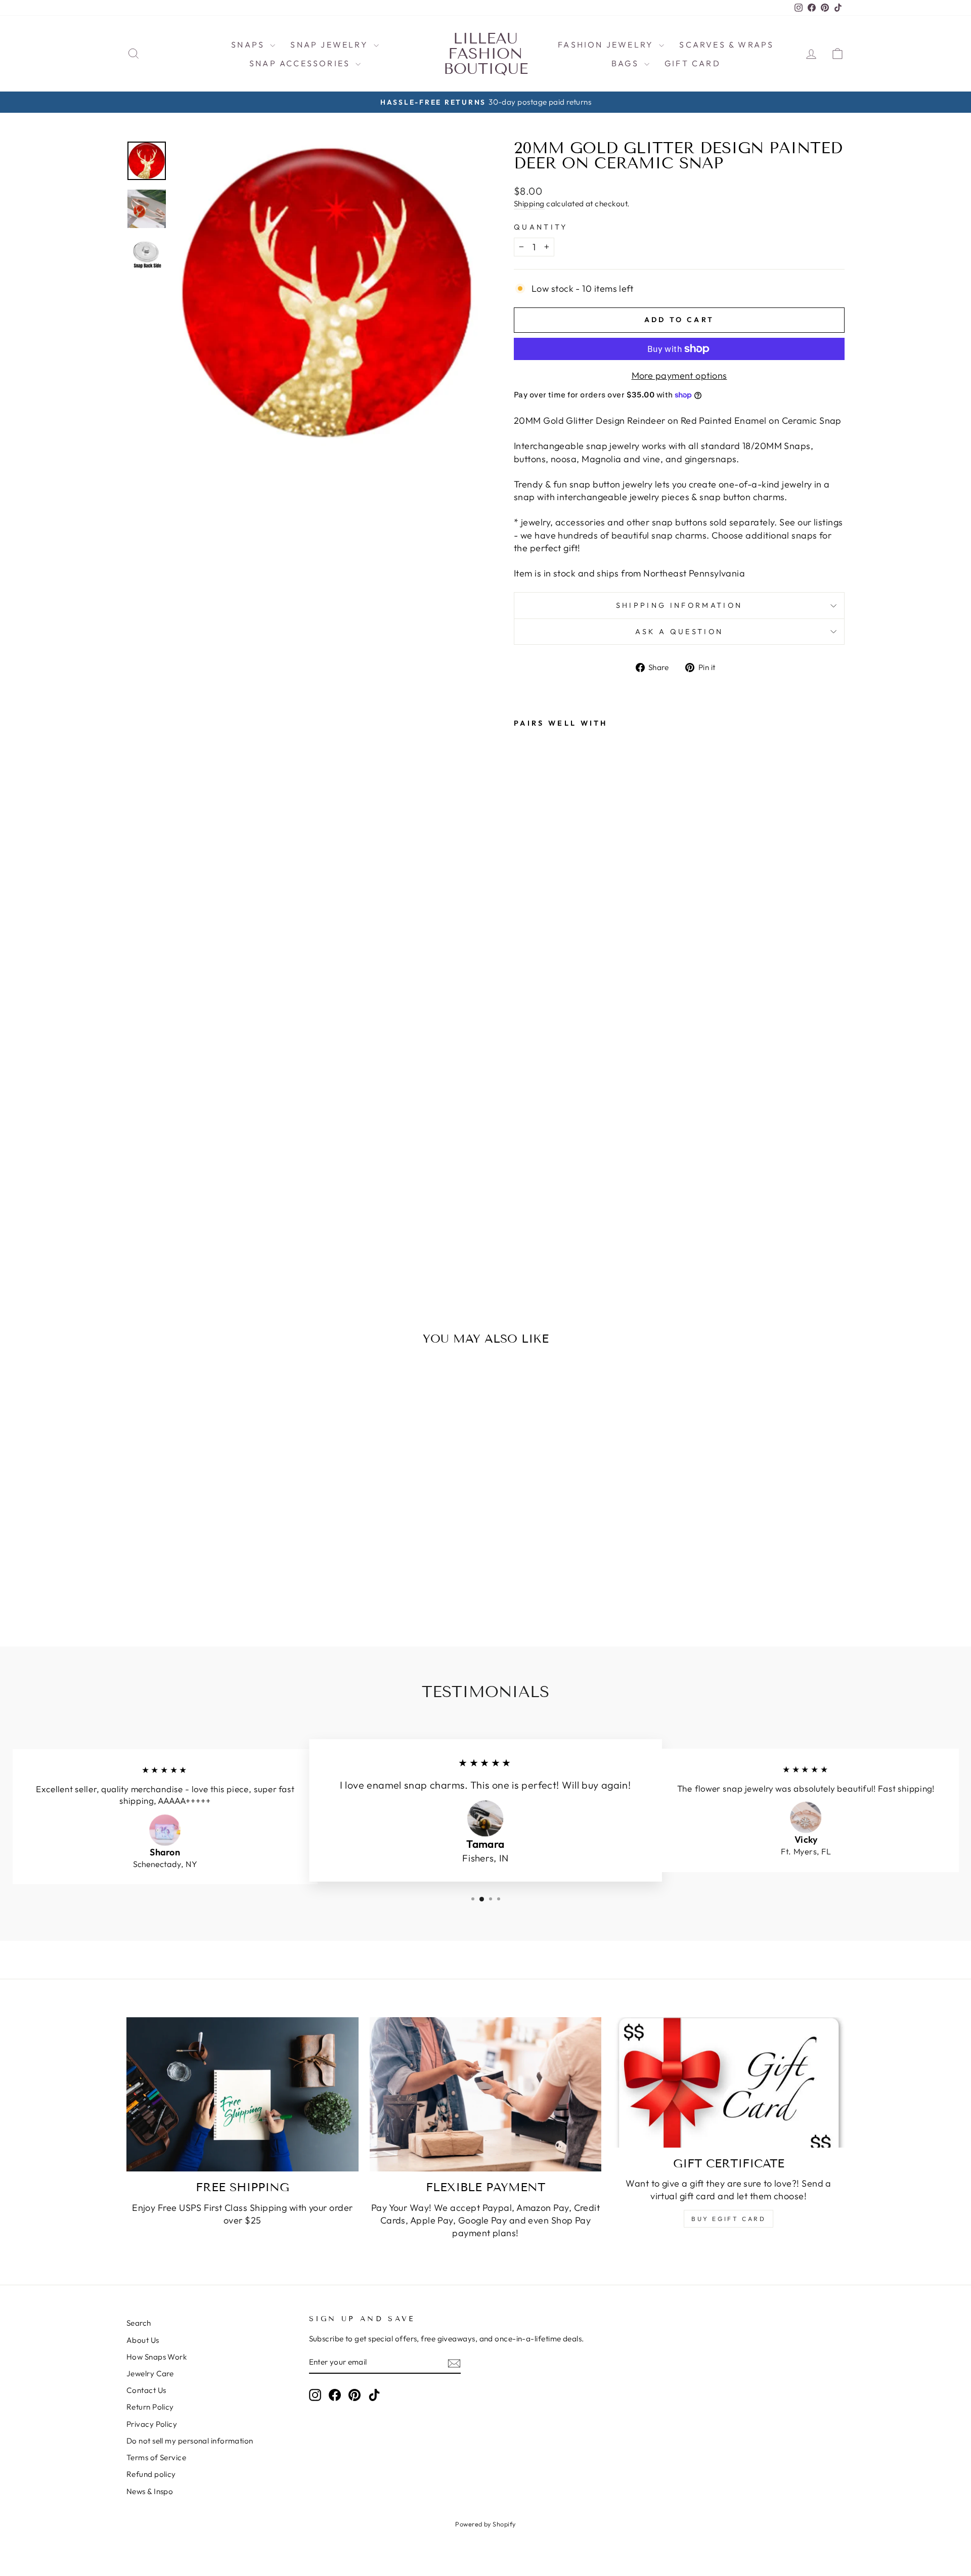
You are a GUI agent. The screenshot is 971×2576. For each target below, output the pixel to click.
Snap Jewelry (331, 45)
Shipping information (679, 605)
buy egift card (729, 2219)
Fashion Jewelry (607, 45)
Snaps (249, 45)
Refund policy (151, 2474)
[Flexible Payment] (486, 2095)
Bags (627, 63)
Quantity (541, 227)
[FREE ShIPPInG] (242, 2095)
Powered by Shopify (485, 2524)
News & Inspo (150, 2491)
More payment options (679, 375)
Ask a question (679, 632)
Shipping (529, 204)
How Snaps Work (157, 2357)
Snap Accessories (301, 63)
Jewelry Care (150, 2373)
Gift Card (693, 63)
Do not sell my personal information (190, 2441)
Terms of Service (156, 2457)
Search (139, 2323)
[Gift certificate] (729, 2082)
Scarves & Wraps (726, 45)
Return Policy (150, 2407)
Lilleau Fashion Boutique (486, 54)
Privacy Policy (152, 2424)
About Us (143, 2340)
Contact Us (146, 2390)
